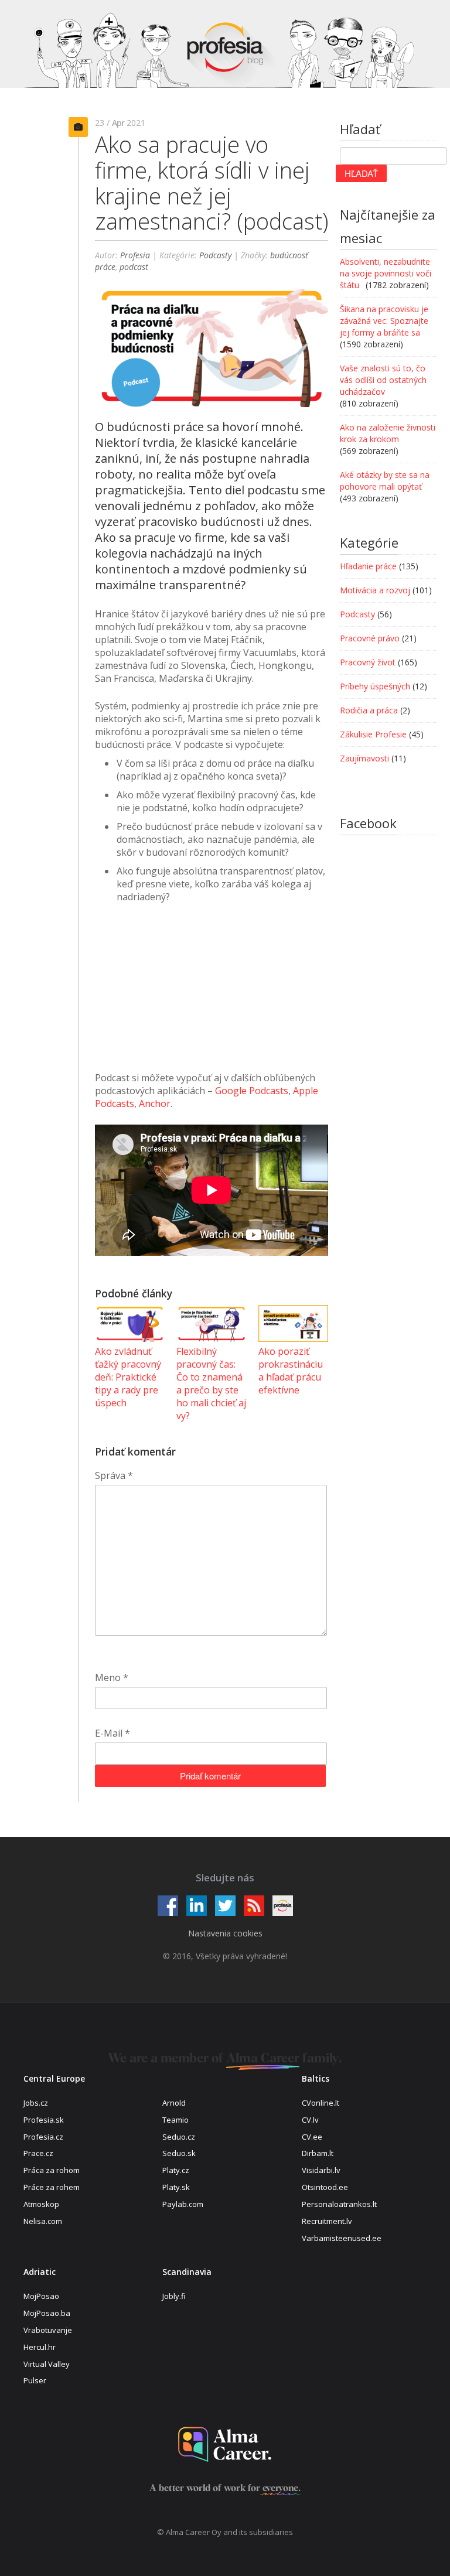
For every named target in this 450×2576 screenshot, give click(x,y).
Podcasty (215, 255)
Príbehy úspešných (375, 686)
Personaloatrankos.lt (339, 2204)
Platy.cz (176, 2170)
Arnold (174, 2103)
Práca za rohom (52, 2170)
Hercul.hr (40, 2347)
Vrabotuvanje (48, 2330)
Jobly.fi (174, 2296)
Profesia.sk (44, 2120)
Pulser (35, 2380)
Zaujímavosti (364, 758)
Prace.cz (38, 2153)
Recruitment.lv (327, 2221)
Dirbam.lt (318, 2153)
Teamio (175, 2120)
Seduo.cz (179, 2137)
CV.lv (310, 2120)
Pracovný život (368, 662)
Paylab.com (183, 2204)
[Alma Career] (225, 2445)
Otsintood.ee (325, 2187)
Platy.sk (176, 2187)
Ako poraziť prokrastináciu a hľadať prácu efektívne (291, 1371)
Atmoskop (41, 2204)
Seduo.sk (179, 2153)
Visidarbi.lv (321, 2170)
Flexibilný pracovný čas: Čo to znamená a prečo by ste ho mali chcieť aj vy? (211, 1383)
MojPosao (41, 2296)
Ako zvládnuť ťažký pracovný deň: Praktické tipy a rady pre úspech (128, 1377)
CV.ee (312, 2137)
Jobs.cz (36, 2103)
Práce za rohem (52, 2187)
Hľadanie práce (368, 566)
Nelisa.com (43, 2221)
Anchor (155, 1103)
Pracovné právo (370, 638)
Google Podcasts (252, 1091)
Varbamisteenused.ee (342, 2238)
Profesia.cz (43, 2137)
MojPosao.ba (47, 2313)
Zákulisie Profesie (373, 734)
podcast (134, 267)
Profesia (135, 255)
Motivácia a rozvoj (375, 590)
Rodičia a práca (369, 710)
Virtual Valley (47, 2364)
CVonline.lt (321, 2103)
